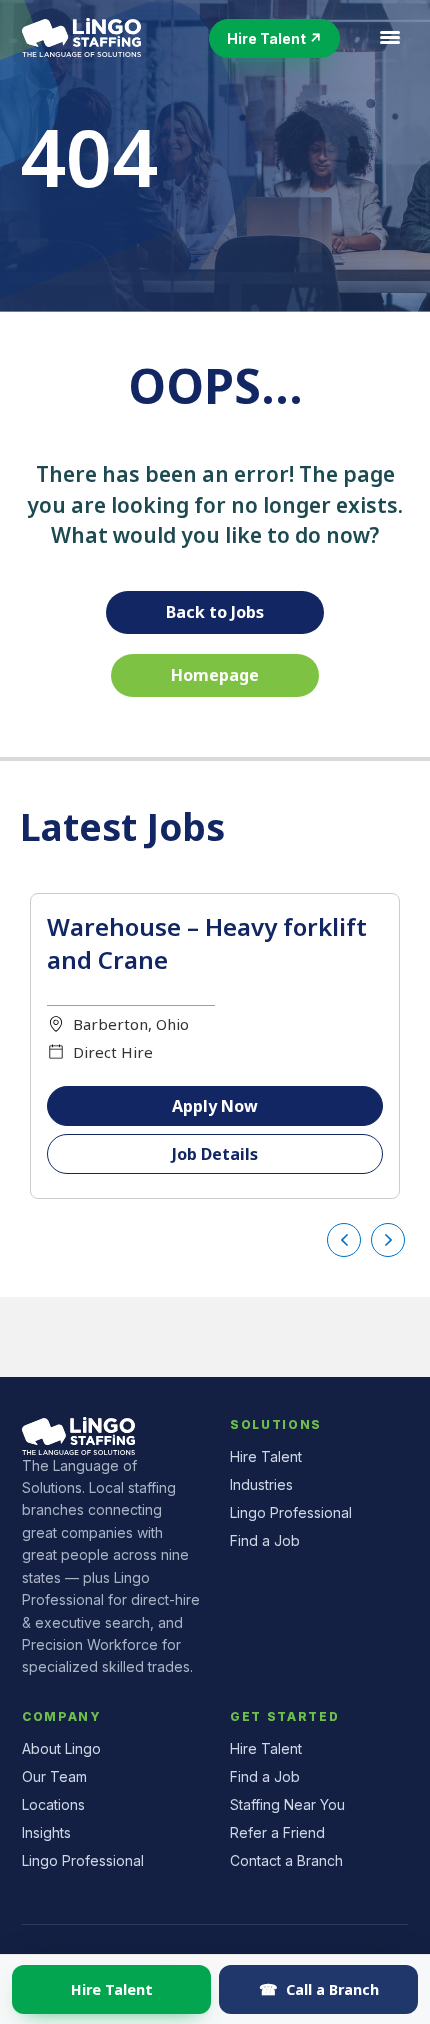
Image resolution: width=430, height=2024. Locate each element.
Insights (46, 1832)
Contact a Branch (286, 1860)
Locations (53, 1804)
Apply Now (215, 1106)
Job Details (215, 1154)
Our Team (54, 1776)
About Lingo (61, 1748)
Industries (261, 1484)
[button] (274, 38)
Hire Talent (112, 1989)
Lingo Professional (291, 1512)
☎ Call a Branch (319, 1989)
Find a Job (265, 1540)
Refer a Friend (277, 1832)
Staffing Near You (287, 1804)
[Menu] (390, 38)
